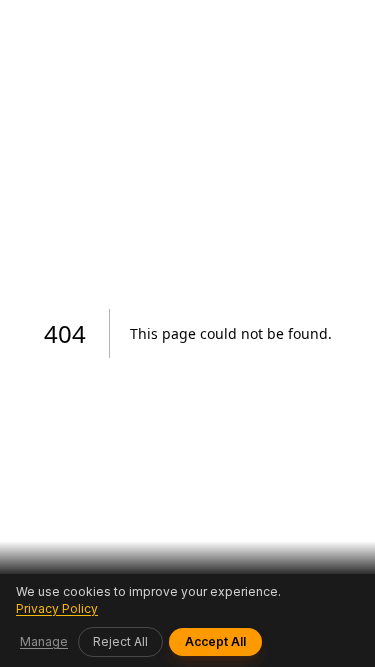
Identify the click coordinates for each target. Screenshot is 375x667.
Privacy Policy (57, 608)
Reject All (120, 641)
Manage (44, 641)
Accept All (215, 641)
